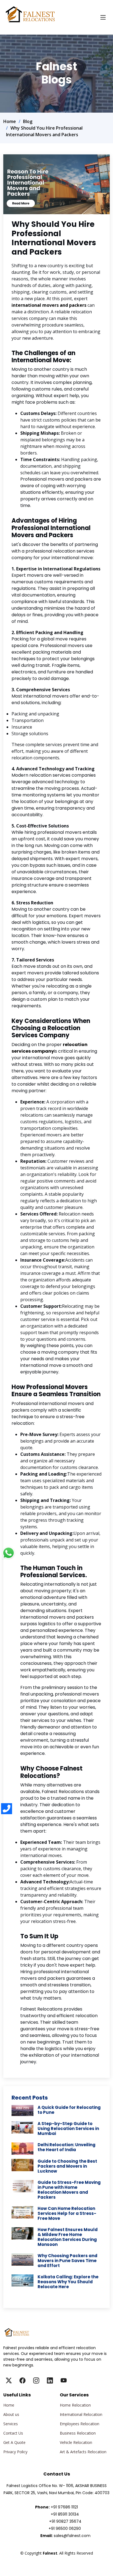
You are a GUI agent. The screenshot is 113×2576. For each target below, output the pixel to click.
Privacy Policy (15, 2452)
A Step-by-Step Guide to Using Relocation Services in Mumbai (68, 2128)
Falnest (56, 2560)
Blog (28, 121)
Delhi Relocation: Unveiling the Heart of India (67, 2147)
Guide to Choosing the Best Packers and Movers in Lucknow (67, 2166)
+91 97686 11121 (64, 2507)
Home (10, 121)
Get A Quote (14, 2443)
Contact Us (13, 2433)
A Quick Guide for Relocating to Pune (69, 2110)
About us (11, 2415)
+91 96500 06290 (65, 2528)
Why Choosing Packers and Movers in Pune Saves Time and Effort (67, 2261)
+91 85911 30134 (65, 2514)
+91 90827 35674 (65, 2521)
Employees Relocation (80, 2424)
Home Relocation (75, 2405)
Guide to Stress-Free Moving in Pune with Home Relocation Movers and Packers (69, 2190)
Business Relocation (78, 2433)
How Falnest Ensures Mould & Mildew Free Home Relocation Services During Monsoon (68, 2237)
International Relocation (81, 2415)
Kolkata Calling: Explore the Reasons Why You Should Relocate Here (68, 2282)
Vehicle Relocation (76, 2443)
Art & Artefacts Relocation (83, 2452)
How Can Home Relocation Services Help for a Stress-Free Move (67, 2213)
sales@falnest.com (72, 2536)
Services (11, 2424)
